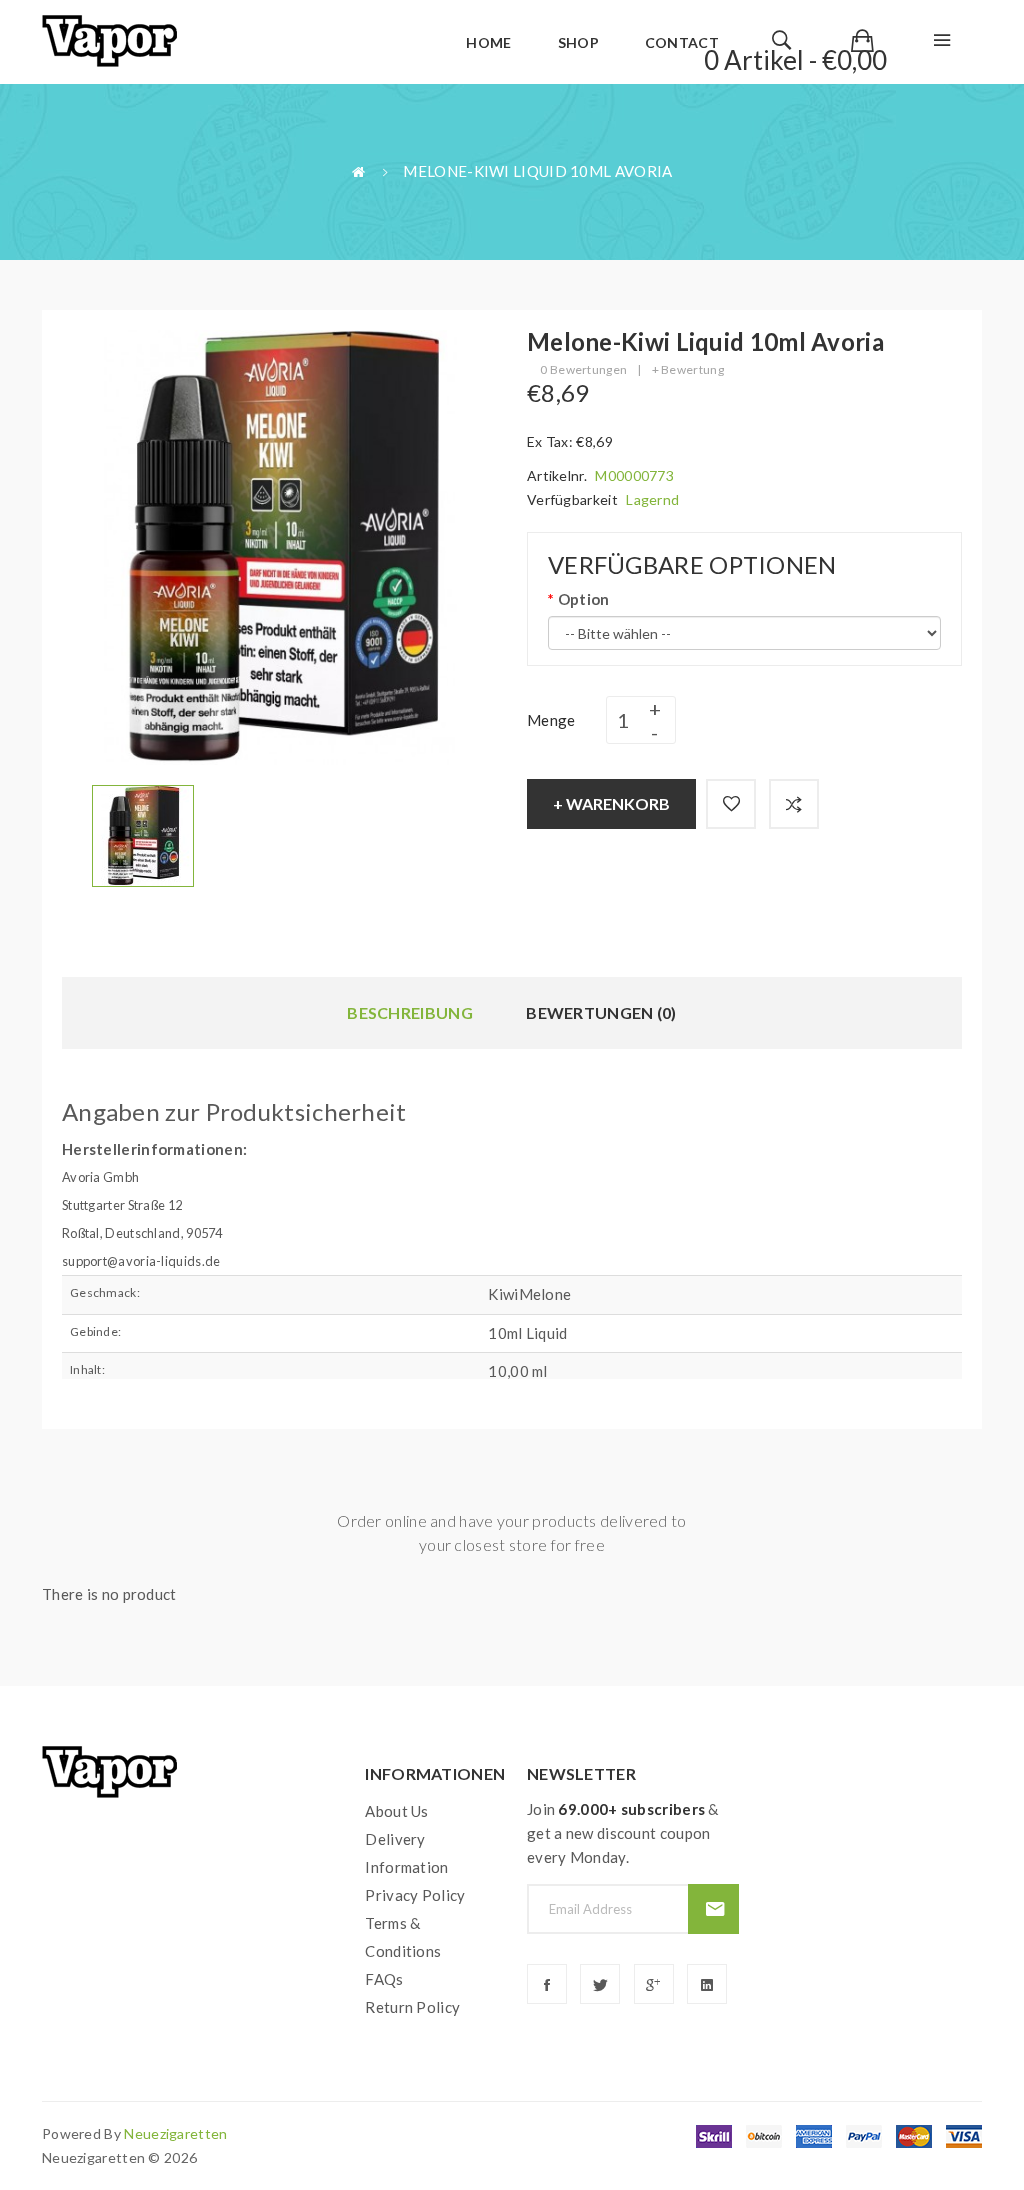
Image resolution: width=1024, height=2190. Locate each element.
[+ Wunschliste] (731, 804)
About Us (396, 1811)
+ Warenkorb (611, 803)
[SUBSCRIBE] (713, 1909)
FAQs (384, 1979)
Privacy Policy (415, 1895)
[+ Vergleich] (794, 804)
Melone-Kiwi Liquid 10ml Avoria (537, 171)
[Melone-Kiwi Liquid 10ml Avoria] (143, 834)
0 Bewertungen (583, 369)
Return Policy (412, 2007)
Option (583, 599)
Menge (551, 720)
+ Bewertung (688, 369)
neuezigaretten (175, 2133)
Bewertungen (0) (601, 1012)
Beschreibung (410, 1012)
